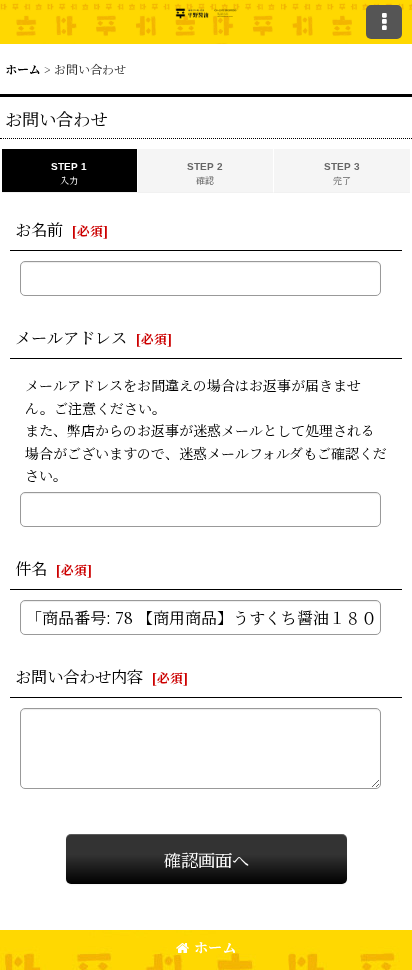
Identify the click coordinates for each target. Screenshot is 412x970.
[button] (384, 22)
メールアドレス (71, 337)
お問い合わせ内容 (79, 676)
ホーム (215, 947)
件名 (31, 568)
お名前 (39, 229)
